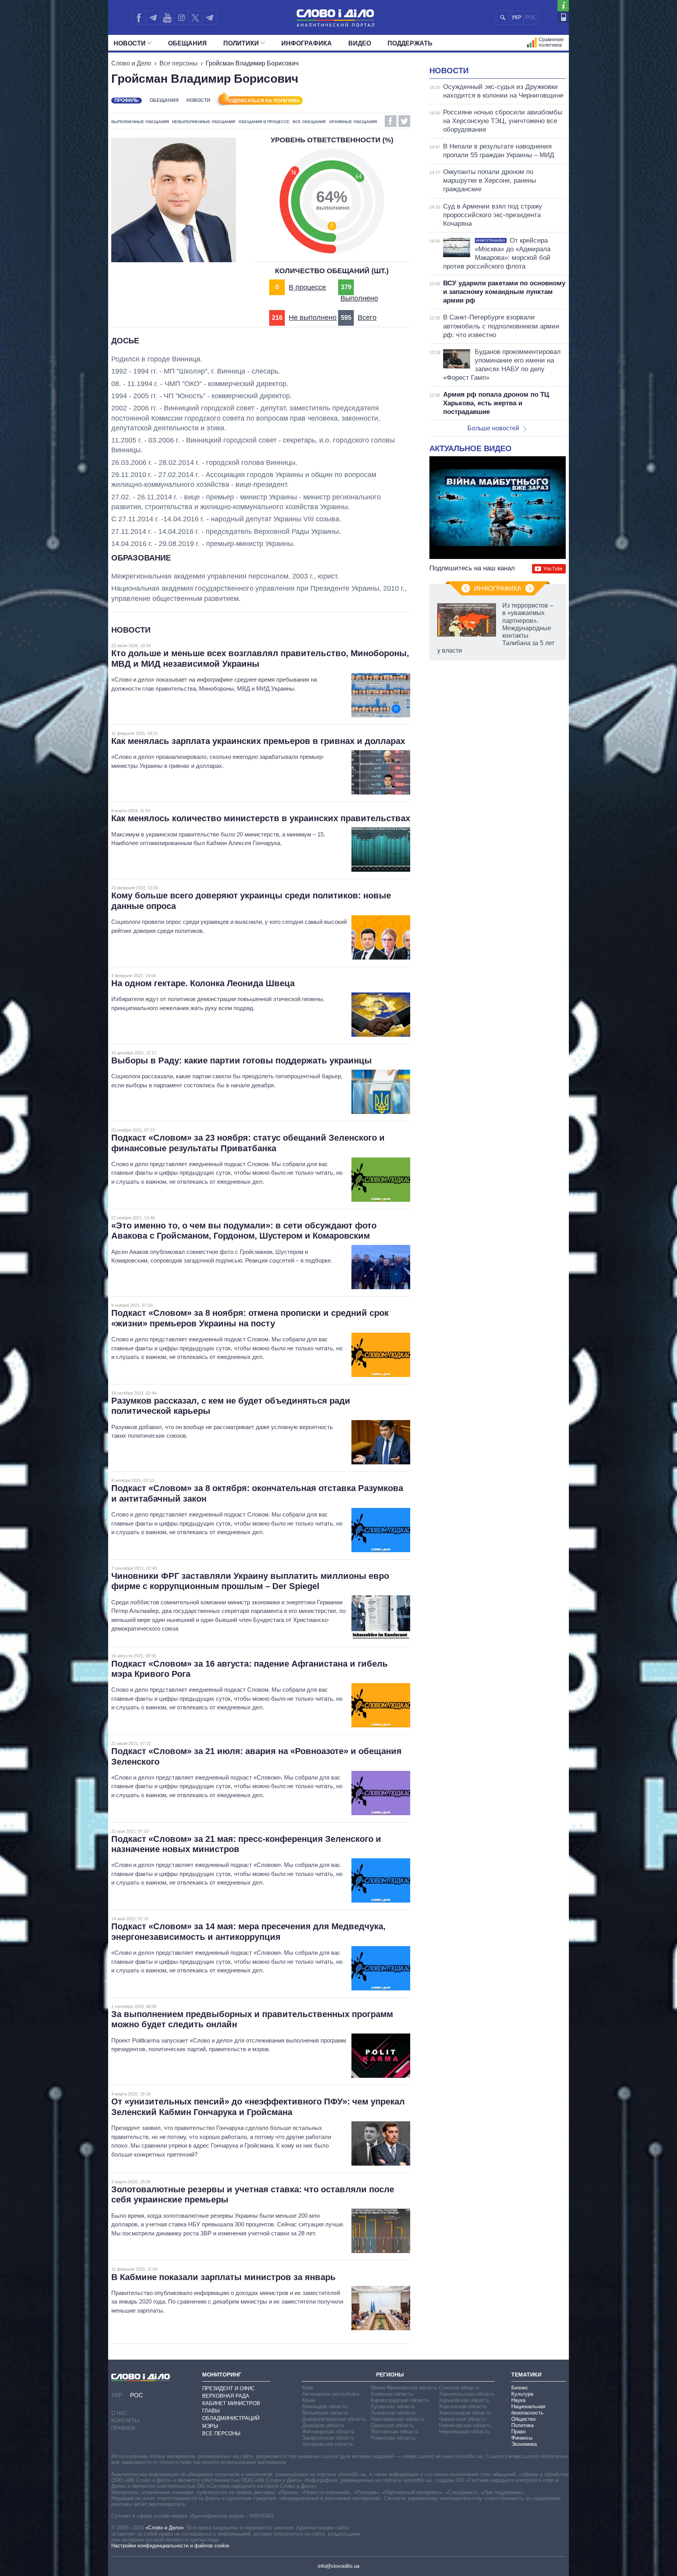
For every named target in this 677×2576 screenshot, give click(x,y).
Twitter (404, 121)
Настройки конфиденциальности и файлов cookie (170, 2546)
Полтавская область (395, 2432)
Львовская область (393, 2413)
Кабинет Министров (231, 2403)
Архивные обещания (353, 122)
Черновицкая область (464, 2432)
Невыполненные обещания (204, 122)
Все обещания (309, 122)
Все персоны (178, 63)
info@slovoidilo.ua (338, 2566)
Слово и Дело (131, 63)
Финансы (522, 2438)
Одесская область (392, 2425)
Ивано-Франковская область (404, 2388)
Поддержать (410, 43)
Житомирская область (328, 2432)
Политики (241, 43)
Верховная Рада (226, 2396)
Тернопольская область (467, 2394)
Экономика (524, 2444)
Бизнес (520, 2388)
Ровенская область (393, 2438)
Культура (522, 2394)
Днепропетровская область (334, 2419)
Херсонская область (463, 2406)
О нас (119, 2413)
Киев (308, 2388)
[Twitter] (195, 18)
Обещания (187, 43)
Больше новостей (493, 428)
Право (519, 2432)
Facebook (391, 121)
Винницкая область (325, 2406)
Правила (123, 2428)
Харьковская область (464, 2400)
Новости (130, 43)
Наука (518, 2400)
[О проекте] (563, 6)
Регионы (390, 2375)
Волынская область (325, 2413)
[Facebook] (139, 18)
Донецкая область (323, 2425)
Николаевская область (397, 2419)
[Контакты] (563, 17)
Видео (360, 43)
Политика (522, 2425)
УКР (517, 17)
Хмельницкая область (465, 2413)
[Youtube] (167, 18)
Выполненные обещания (140, 122)
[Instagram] (181, 18)
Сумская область (459, 2388)
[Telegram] (153, 18)
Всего (367, 317)
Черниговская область (465, 2425)
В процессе (307, 287)
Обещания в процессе (264, 122)
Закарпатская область (328, 2438)
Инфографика (307, 43)
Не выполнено (313, 317)
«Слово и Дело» (165, 2528)
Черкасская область (463, 2419)
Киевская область (392, 2394)
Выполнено (359, 298)
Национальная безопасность (528, 2410)
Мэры (210, 2426)
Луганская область (393, 2406)
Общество (523, 2419)
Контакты (125, 2421)
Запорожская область (328, 2444)
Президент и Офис (228, 2388)
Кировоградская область (400, 2400)
